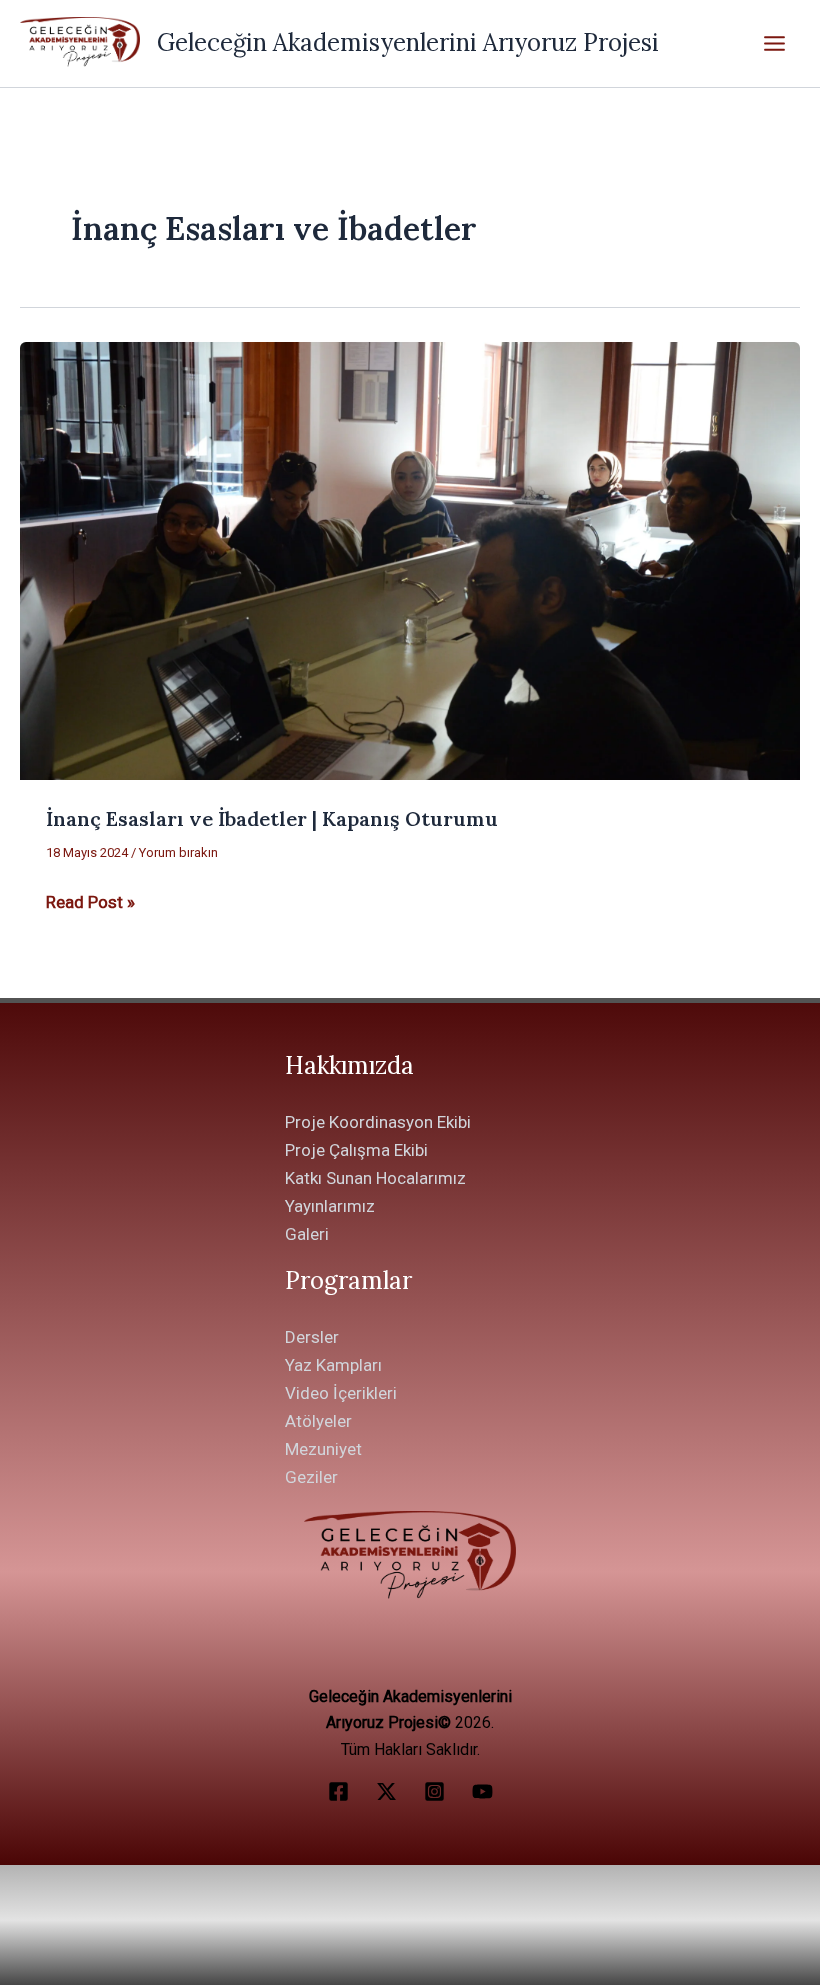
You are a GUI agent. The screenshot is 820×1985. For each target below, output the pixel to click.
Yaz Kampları (333, 1365)
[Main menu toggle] (775, 43)
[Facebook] (338, 1791)
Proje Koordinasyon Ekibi (378, 1122)
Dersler (312, 1337)
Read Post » (90, 900)
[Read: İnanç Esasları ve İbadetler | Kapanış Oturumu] (410, 559)
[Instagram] (434, 1791)
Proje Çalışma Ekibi (356, 1150)
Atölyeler (318, 1421)
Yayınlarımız (330, 1206)
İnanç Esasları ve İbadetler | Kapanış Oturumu (272, 818)
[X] (386, 1791)
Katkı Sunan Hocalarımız (375, 1178)
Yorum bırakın (178, 852)
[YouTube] (482, 1791)
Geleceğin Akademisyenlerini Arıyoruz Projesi (408, 42)
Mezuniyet (323, 1449)
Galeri (307, 1234)
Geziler (311, 1477)
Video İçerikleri (341, 1393)
